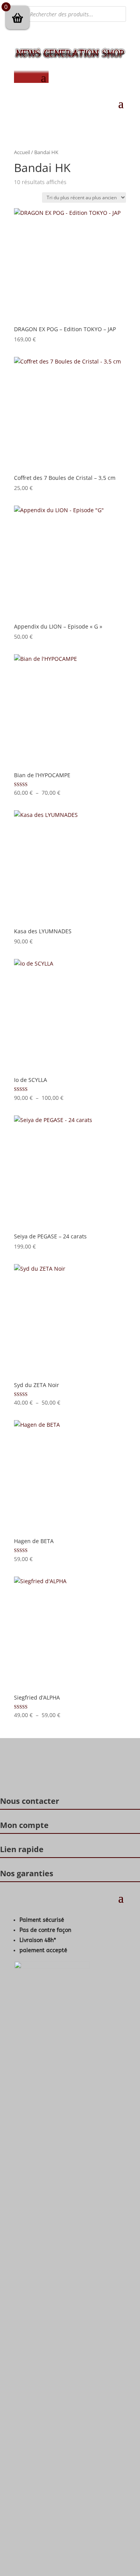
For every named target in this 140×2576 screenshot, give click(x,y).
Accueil (22, 152)
